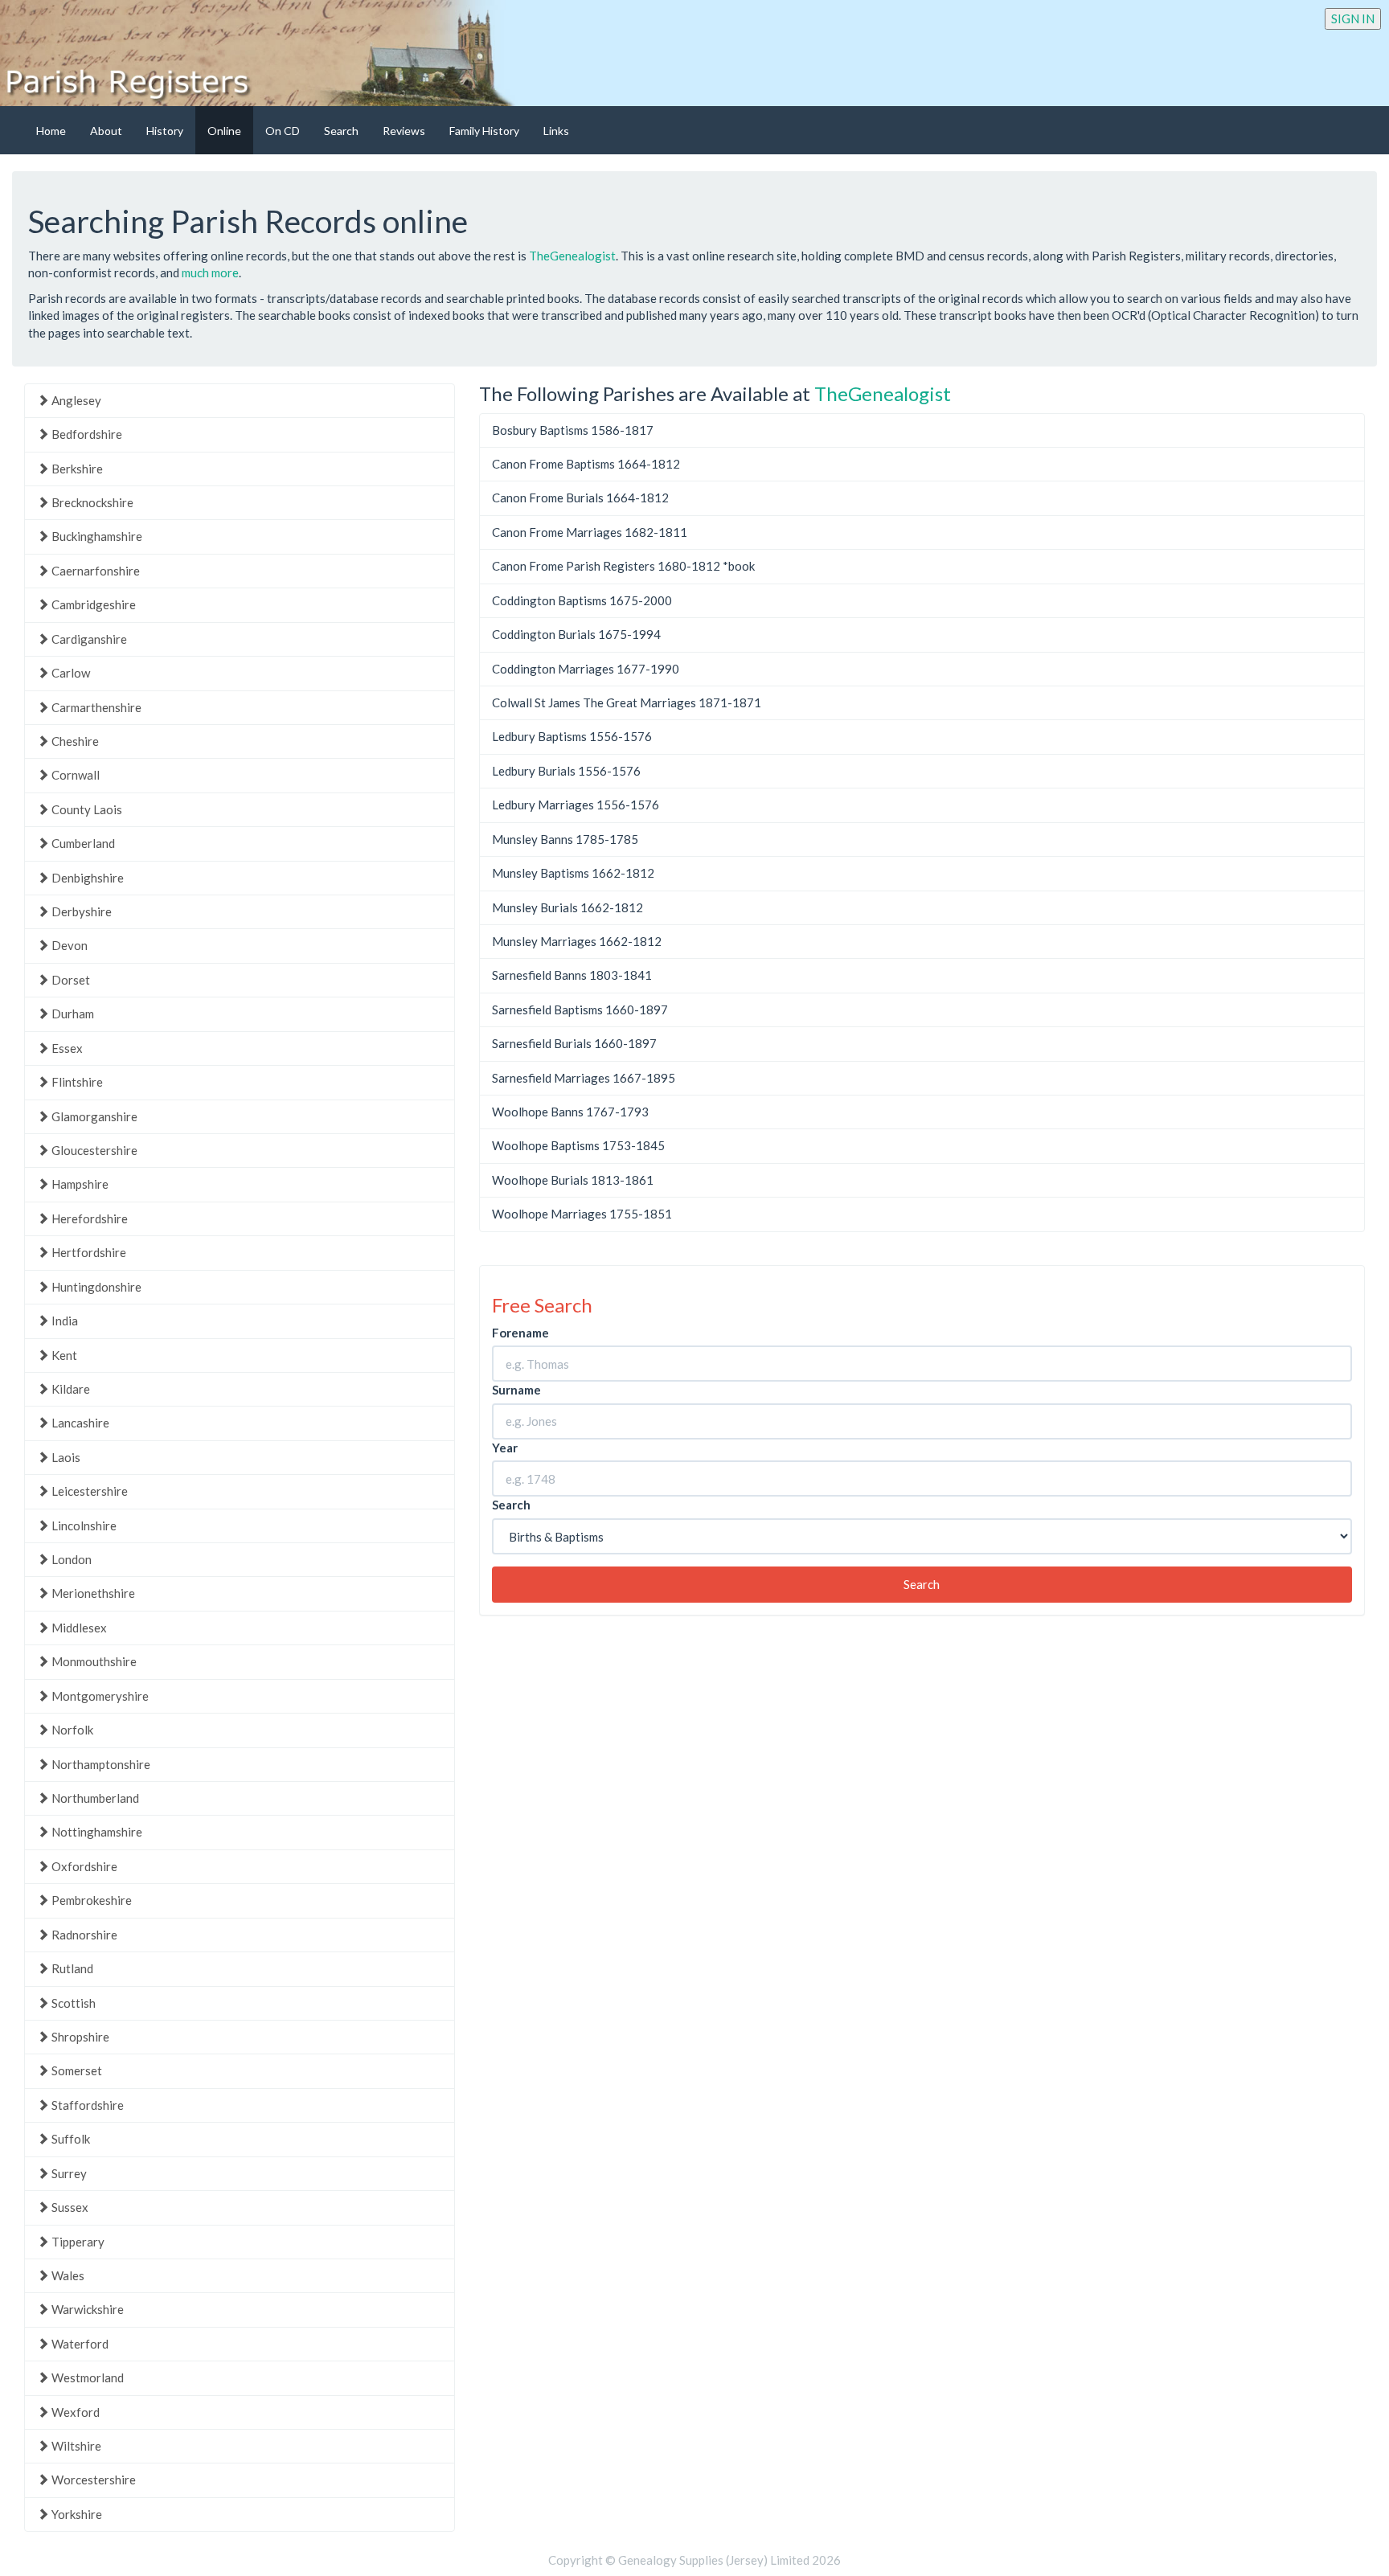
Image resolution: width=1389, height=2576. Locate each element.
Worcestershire (92, 2480)
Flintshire (76, 1082)
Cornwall (74, 775)
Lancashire (79, 1423)
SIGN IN (1353, 18)
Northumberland (94, 1798)
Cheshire (74, 741)
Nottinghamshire (96, 1832)
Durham (72, 1014)
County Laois (86, 809)
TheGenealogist (572, 256)
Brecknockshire (91, 502)
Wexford (74, 2412)
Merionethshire (92, 1593)
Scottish (72, 2003)
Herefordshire (88, 1218)
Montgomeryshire (99, 1696)
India (64, 1321)
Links (556, 131)
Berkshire (76, 469)
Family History (484, 131)
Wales (67, 2275)
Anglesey (75, 400)
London (70, 1559)
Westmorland (86, 2377)
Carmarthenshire (95, 707)
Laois (65, 1457)
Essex (66, 1048)
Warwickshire (86, 2309)
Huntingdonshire (95, 1287)
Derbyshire (80, 911)
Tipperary (77, 2242)
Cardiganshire (88, 639)
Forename (520, 1333)
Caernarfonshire (94, 571)
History (165, 131)
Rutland (71, 1968)
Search (341, 131)
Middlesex (78, 1628)
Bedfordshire (86, 434)
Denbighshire (86, 878)
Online (224, 131)
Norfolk (71, 1730)
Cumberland (82, 843)
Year (505, 1448)
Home (51, 131)
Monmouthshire (93, 1661)
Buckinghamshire (96, 536)
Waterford (79, 2344)
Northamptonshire (100, 1764)
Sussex (69, 2207)
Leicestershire (88, 1491)
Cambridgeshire (92, 604)
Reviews (404, 131)
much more (210, 272)
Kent (63, 1355)
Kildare (70, 1389)
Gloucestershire (93, 1150)
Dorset (70, 980)
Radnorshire (83, 1935)
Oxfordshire (83, 1866)
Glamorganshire (93, 1116)
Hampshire (79, 1184)
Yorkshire (76, 2514)
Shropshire (79, 2037)
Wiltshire (75, 2446)
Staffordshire (86, 2105)
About (106, 131)
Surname (516, 1390)
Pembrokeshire (90, 1900)
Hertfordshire (88, 1252)
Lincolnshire (83, 1526)
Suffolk (70, 2139)
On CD (283, 131)
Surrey (68, 2173)
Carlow (70, 673)
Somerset (76, 2070)
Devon (68, 945)
